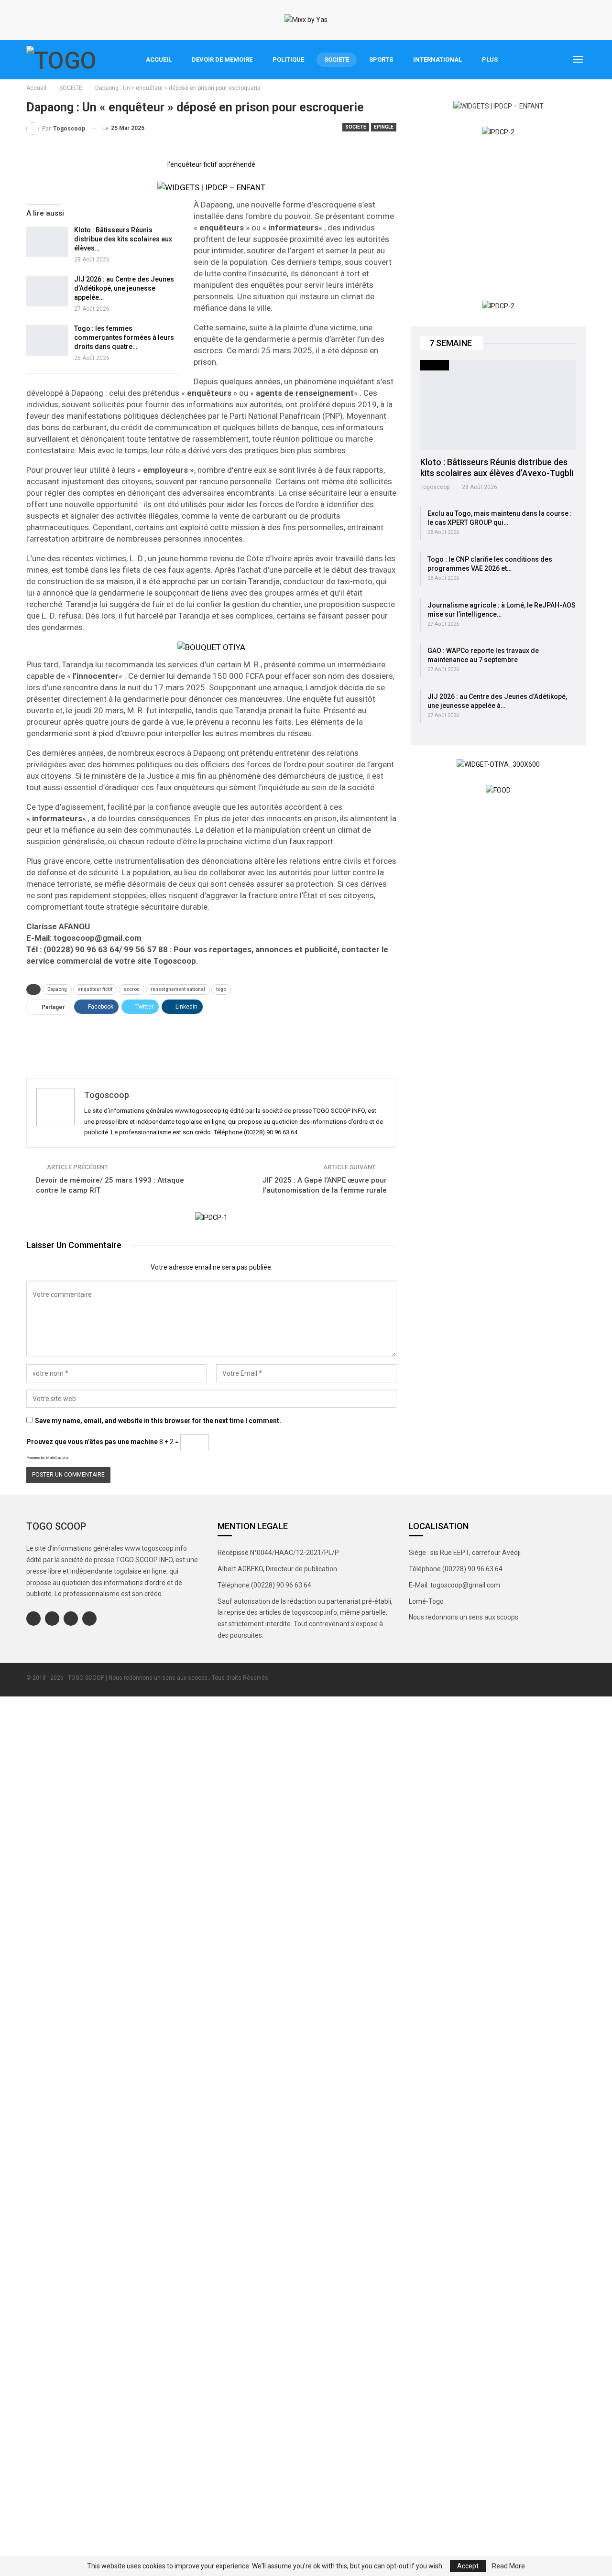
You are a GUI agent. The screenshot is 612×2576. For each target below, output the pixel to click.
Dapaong (57, 989)
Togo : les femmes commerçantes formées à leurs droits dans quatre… (124, 337)
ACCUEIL (159, 60)
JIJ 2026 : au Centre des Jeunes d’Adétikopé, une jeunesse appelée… (124, 288)
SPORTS (381, 60)
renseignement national (178, 989)
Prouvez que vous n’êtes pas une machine (92, 1442)
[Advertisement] (211, 1043)
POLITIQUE (288, 60)
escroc (131, 989)
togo (221, 989)
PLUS (490, 60)
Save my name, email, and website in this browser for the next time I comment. (158, 1421)
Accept (468, 2566)
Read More (508, 2566)
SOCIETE (337, 60)
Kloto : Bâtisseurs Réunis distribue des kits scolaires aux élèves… (123, 239)
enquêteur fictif (95, 989)
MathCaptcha (57, 1458)
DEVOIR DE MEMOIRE (222, 60)
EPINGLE (384, 127)
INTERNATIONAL (437, 60)
